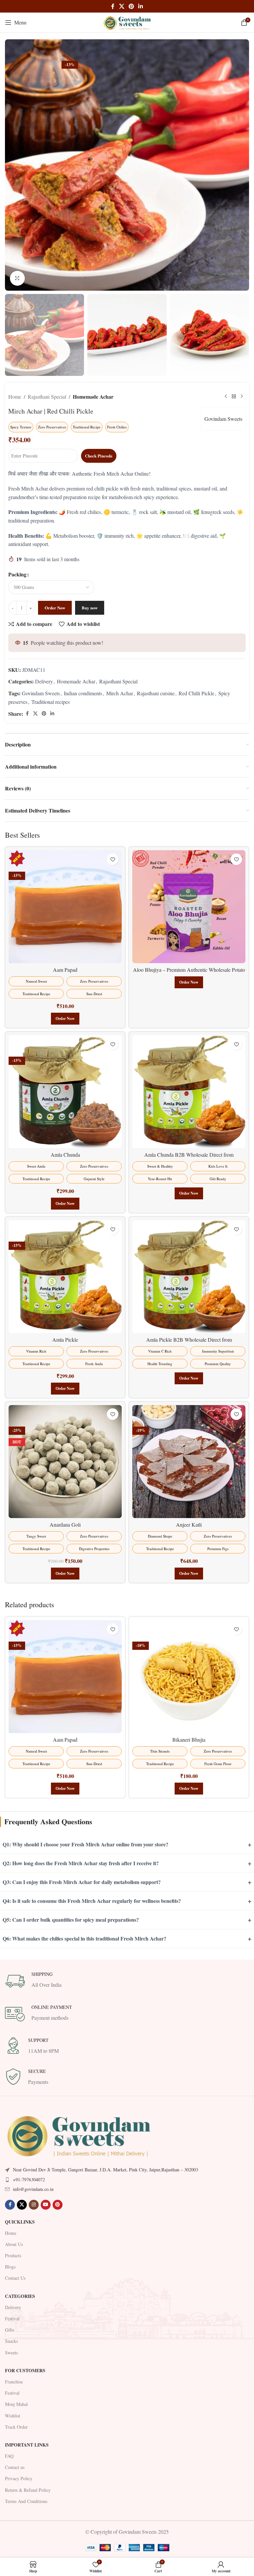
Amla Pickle (65, 1362)
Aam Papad (65, 992)
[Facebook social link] (113, 6)
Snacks (11, 2364)
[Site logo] (127, 22)
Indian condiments (83, 716)
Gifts (10, 2352)
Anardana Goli (65, 1547)
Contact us (15, 2490)
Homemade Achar (93, 397)
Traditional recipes (51, 724)
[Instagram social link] (34, 2227)
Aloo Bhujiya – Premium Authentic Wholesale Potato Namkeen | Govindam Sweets (189, 996)
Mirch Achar (120, 716)
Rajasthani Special (47, 397)
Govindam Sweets (223, 419)
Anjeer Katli (189, 1547)
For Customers (25, 2393)
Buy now (90, 630)
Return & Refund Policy (28, 2512)
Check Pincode (99, 456)
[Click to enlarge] (17, 278)
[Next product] (242, 396)
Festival (12, 2341)
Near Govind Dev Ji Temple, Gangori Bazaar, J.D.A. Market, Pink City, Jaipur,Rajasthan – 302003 (106, 2192)
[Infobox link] (127, 2004)
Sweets (11, 2375)
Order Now (55, 630)
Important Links (27, 2467)
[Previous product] (226, 396)
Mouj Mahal (16, 2427)
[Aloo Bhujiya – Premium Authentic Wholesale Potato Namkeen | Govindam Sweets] (189, 929)
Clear (17, 602)
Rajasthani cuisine (156, 716)
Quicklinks (20, 2244)
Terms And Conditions (26, 2524)
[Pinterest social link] (131, 6)
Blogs (10, 2289)
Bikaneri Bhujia (189, 1762)
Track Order (16, 2449)
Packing (17, 574)
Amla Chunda (65, 1177)
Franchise (14, 2404)
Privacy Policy (19, 2501)
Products (13, 2278)
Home (15, 397)
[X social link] (122, 6)
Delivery (44, 704)
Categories (20, 2319)
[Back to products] (234, 396)
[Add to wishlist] (113, 882)
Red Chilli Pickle (196, 716)
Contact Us (15, 2301)
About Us (14, 2267)
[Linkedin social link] (141, 6)
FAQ (9, 2478)
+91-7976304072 (29, 2202)
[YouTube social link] (46, 2227)
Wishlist (13, 2438)
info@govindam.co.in (33, 2212)
